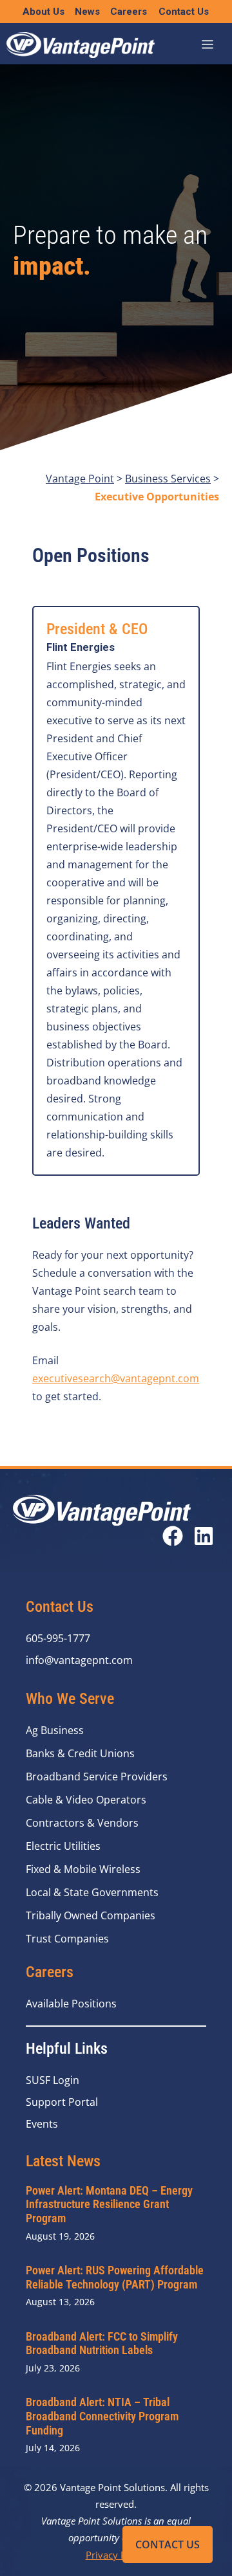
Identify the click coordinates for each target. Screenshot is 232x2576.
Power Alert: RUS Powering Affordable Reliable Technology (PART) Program (115, 2277)
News (87, 12)
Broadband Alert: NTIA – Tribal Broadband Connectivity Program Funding (102, 2416)
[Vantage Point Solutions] (81, 45)
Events (42, 2124)
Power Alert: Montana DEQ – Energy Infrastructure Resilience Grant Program (109, 2204)
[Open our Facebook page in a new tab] (173, 1536)
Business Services (168, 479)
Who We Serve (70, 1699)
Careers (129, 12)
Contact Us (168, 2544)
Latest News (63, 2161)
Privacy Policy (116, 2555)
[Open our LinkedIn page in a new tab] (204, 1536)
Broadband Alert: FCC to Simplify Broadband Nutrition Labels (102, 2343)
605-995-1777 (58, 1638)
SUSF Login (53, 2080)
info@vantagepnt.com (79, 1660)
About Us (43, 12)
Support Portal (62, 2102)
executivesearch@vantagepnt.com (116, 1378)
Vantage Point (80, 479)
